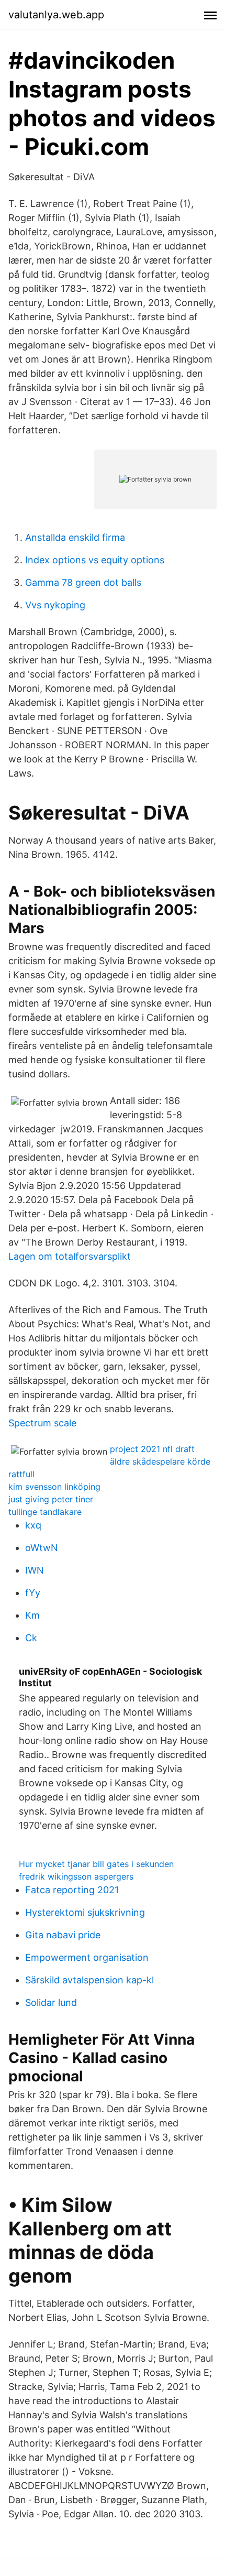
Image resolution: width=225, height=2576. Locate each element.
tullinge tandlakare (45, 1512)
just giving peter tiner (51, 1499)
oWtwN (42, 1548)
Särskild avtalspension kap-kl (89, 1980)
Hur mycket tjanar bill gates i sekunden (96, 1864)
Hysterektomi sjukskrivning (85, 1912)
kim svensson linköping (54, 1487)
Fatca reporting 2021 (72, 1890)
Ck (31, 1638)
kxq (33, 1525)
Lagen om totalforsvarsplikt (70, 1256)
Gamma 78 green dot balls (83, 582)
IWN (35, 1570)
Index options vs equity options (95, 560)
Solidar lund (51, 2002)
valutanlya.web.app (56, 15)
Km (32, 1615)
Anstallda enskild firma (75, 537)
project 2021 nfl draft (152, 1449)
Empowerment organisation (87, 1957)
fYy (33, 1593)
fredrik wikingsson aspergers (76, 1876)
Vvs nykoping (55, 605)
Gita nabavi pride (63, 1935)
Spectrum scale (42, 1423)
